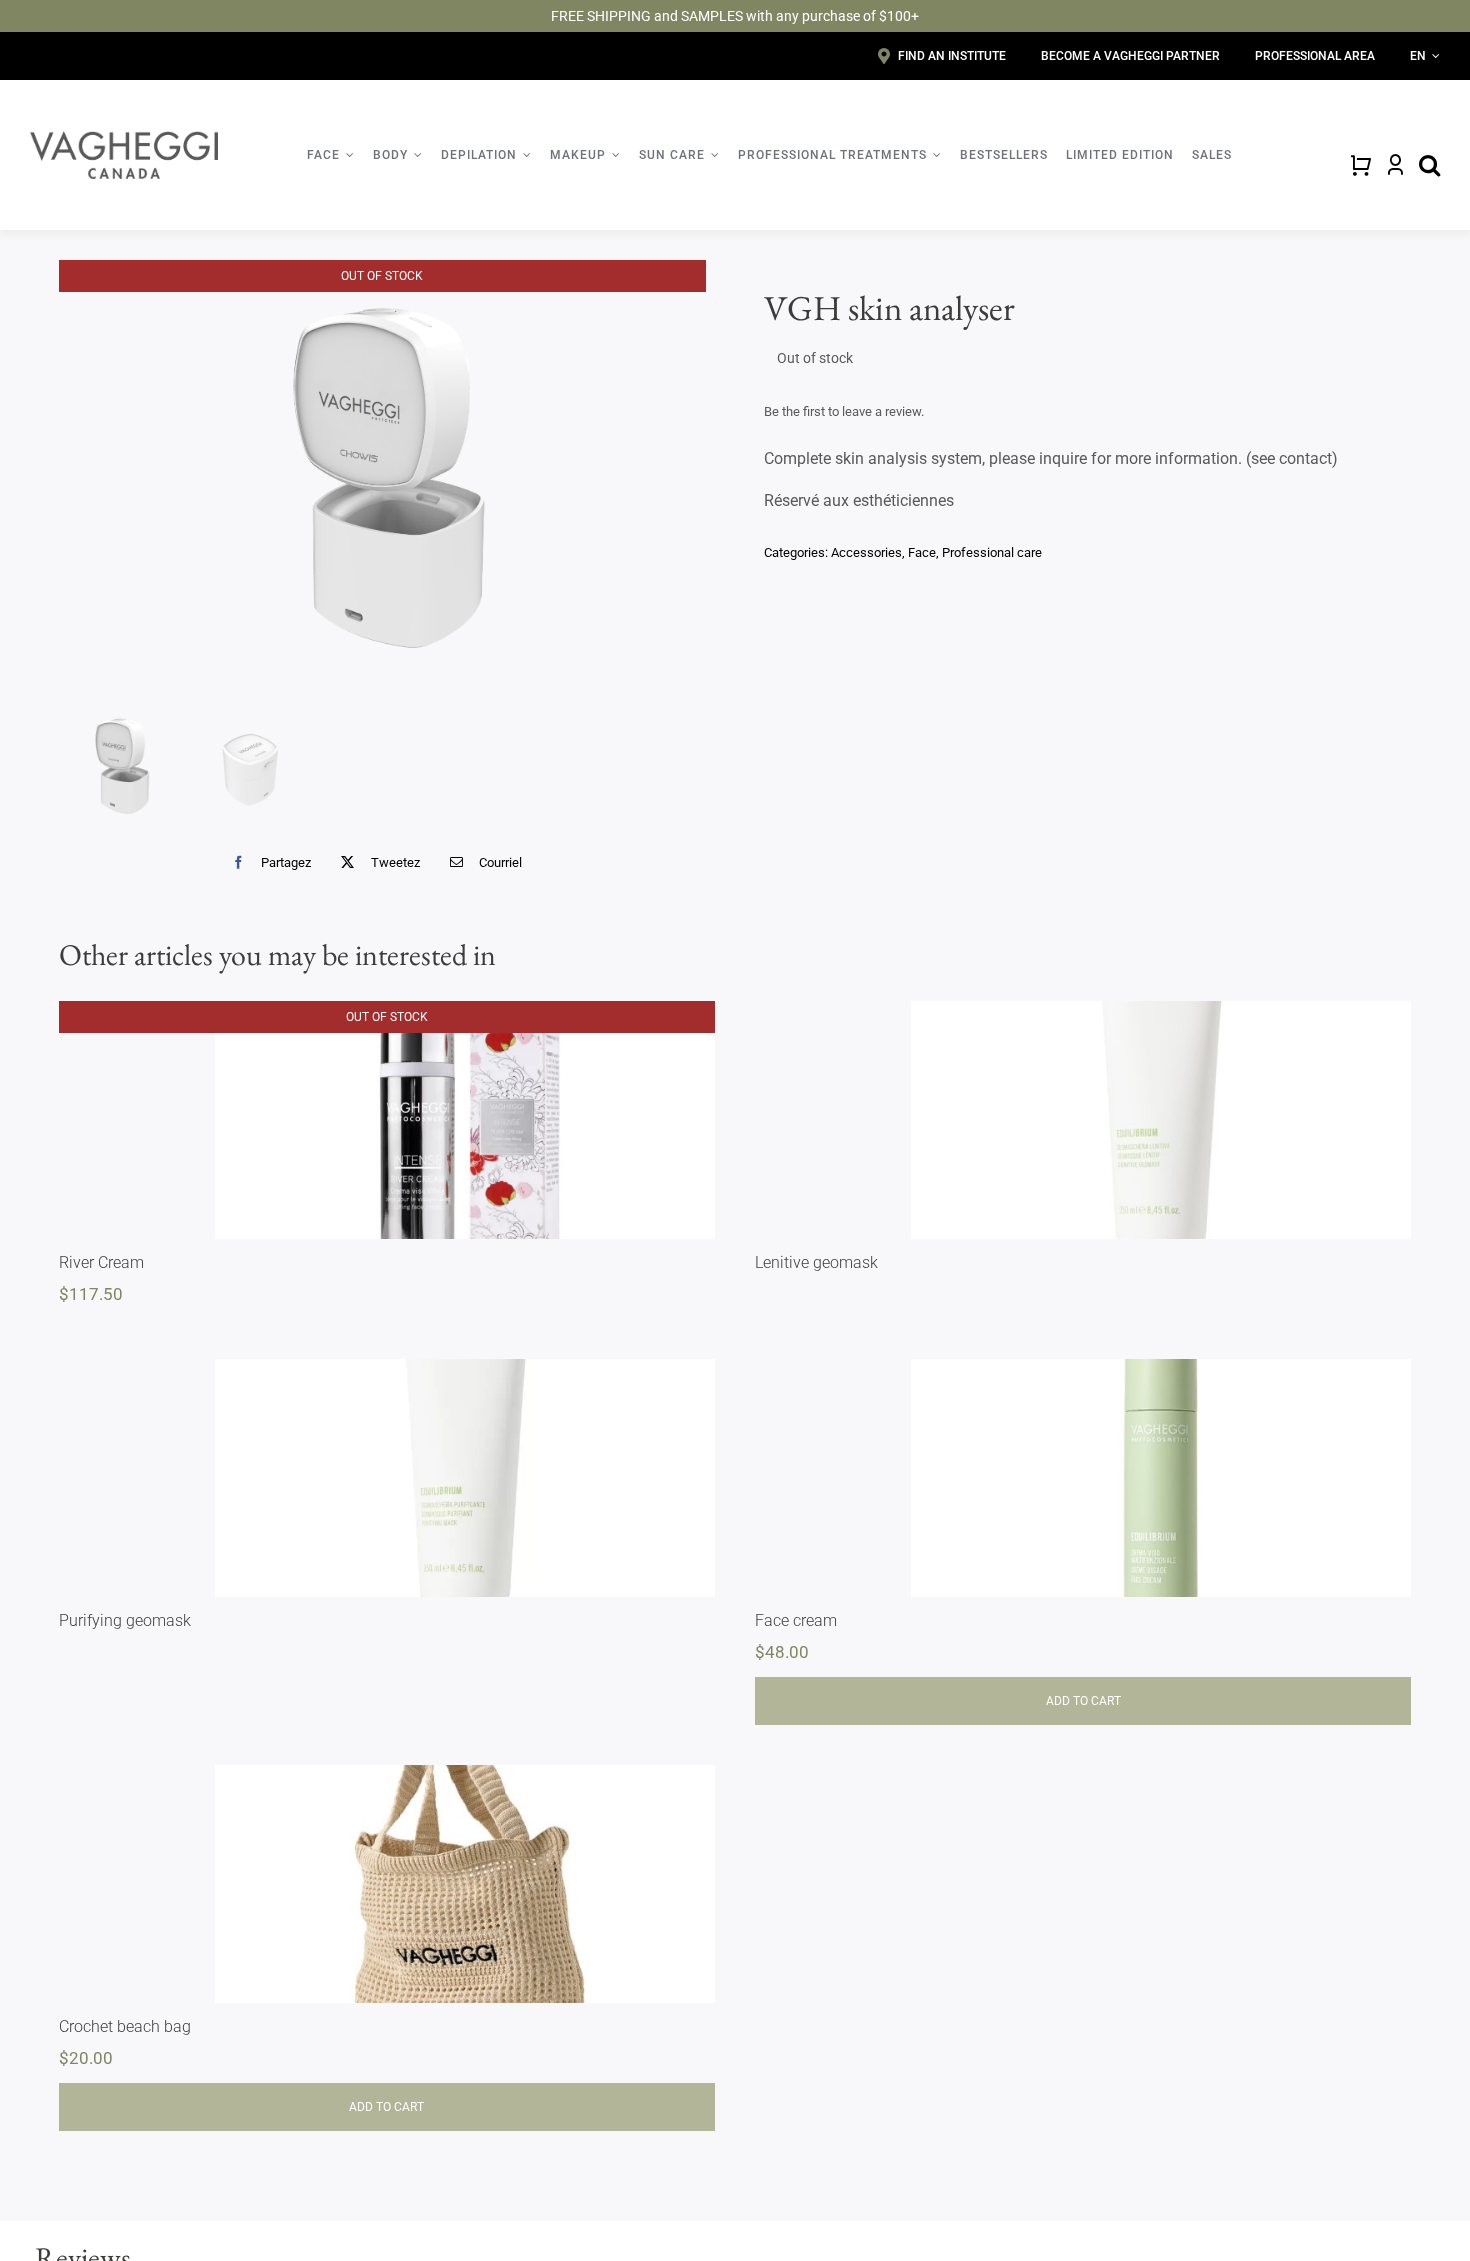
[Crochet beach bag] (465, 1884)
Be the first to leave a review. (844, 411)
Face (922, 552)
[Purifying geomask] (465, 1478)
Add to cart (1083, 1701)
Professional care (992, 552)
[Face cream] (1161, 1478)
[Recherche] (1429, 165)
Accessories (866, 552)
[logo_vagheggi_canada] (124, 138)
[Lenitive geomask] (1161, 1120)
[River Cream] (465, 1120)
